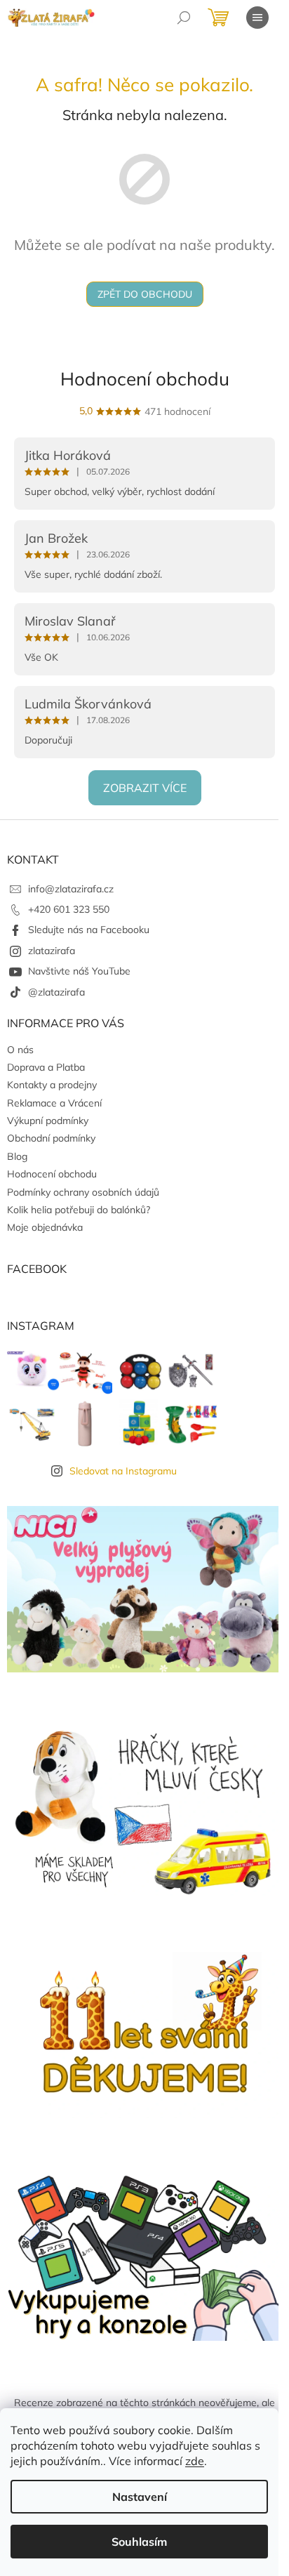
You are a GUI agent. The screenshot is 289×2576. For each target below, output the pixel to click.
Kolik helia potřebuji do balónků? (79, 1210)
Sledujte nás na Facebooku (89, 930)
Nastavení (140, 2497)
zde (195, 2461)
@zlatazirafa (56, 992)
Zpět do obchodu (145, 294)
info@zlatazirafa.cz (71, 889)
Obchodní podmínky (51, 1138)
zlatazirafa (52, 951)
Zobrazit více (145, 788)
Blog (17, 1156)
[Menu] (257, 18)
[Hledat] (184, 18)
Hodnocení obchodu (145, 379)
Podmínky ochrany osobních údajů (83, 1192)
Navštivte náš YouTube (79, 971)
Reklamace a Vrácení (54, 1103)
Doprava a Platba (46, 1067)
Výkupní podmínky (48, 1121)
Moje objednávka (45, 1227)
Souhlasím (139, 2542)
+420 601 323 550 (69, 909)
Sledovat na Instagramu (123, 1471)
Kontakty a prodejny (52, 1085)
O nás (20, 1050)
